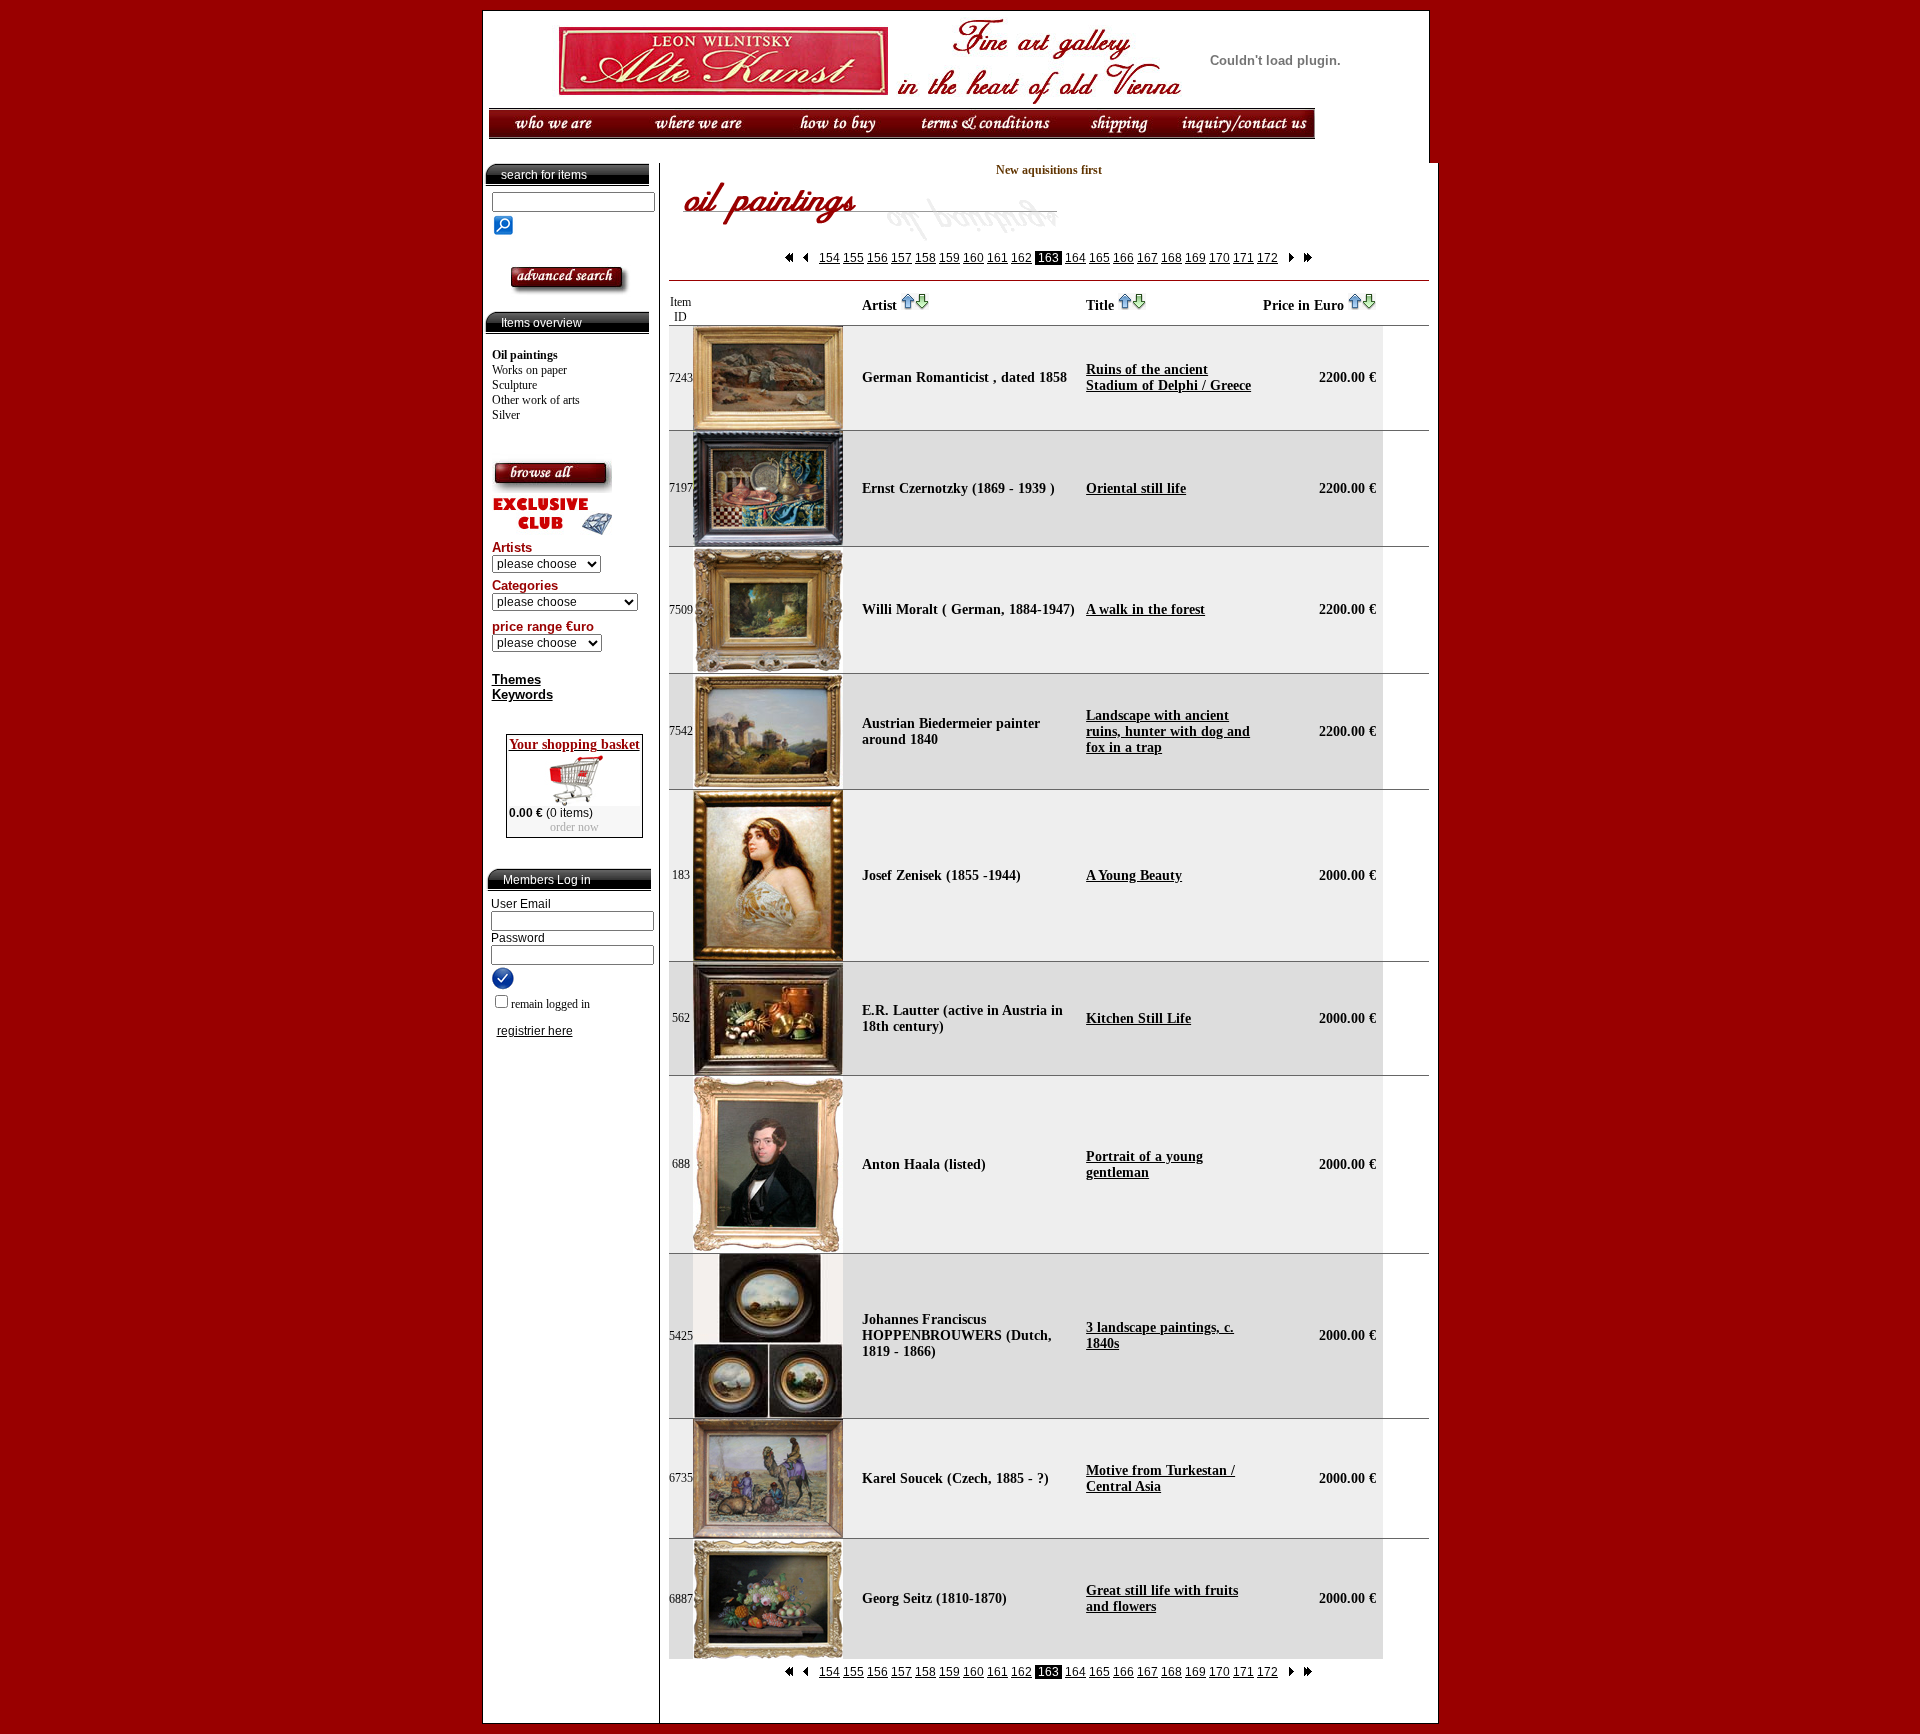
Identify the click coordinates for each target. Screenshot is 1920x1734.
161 (997, 258)
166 (1123, 258)
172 (1267, 258)
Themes (516, 679)
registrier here (535, 1031)
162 (1021, 258)
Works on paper (529, 370)
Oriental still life (1136, 488)
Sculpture (514, 385)
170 (1219, 258)
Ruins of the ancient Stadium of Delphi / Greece (1168, 377)
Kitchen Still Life (1138, 1018)
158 (925, 258)
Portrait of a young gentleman (1144, 1164)
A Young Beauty (1134, 875)
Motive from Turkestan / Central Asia (1160, 1478)
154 (829, 258)
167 (1147, 258)
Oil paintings (525, 355)
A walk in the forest (1145, 609)
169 (1195, 258)
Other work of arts (536, 400)
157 (901, 258)
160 (973, 258)
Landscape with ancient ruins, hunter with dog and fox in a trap (1168, 731)
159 (949, 258)
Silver (506, 415)
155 (853, 258)
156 (877, 258)
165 (1099, 258)
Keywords (522, 694)
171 (1243, 258)
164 (1075, 258)
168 (1171, 258)
